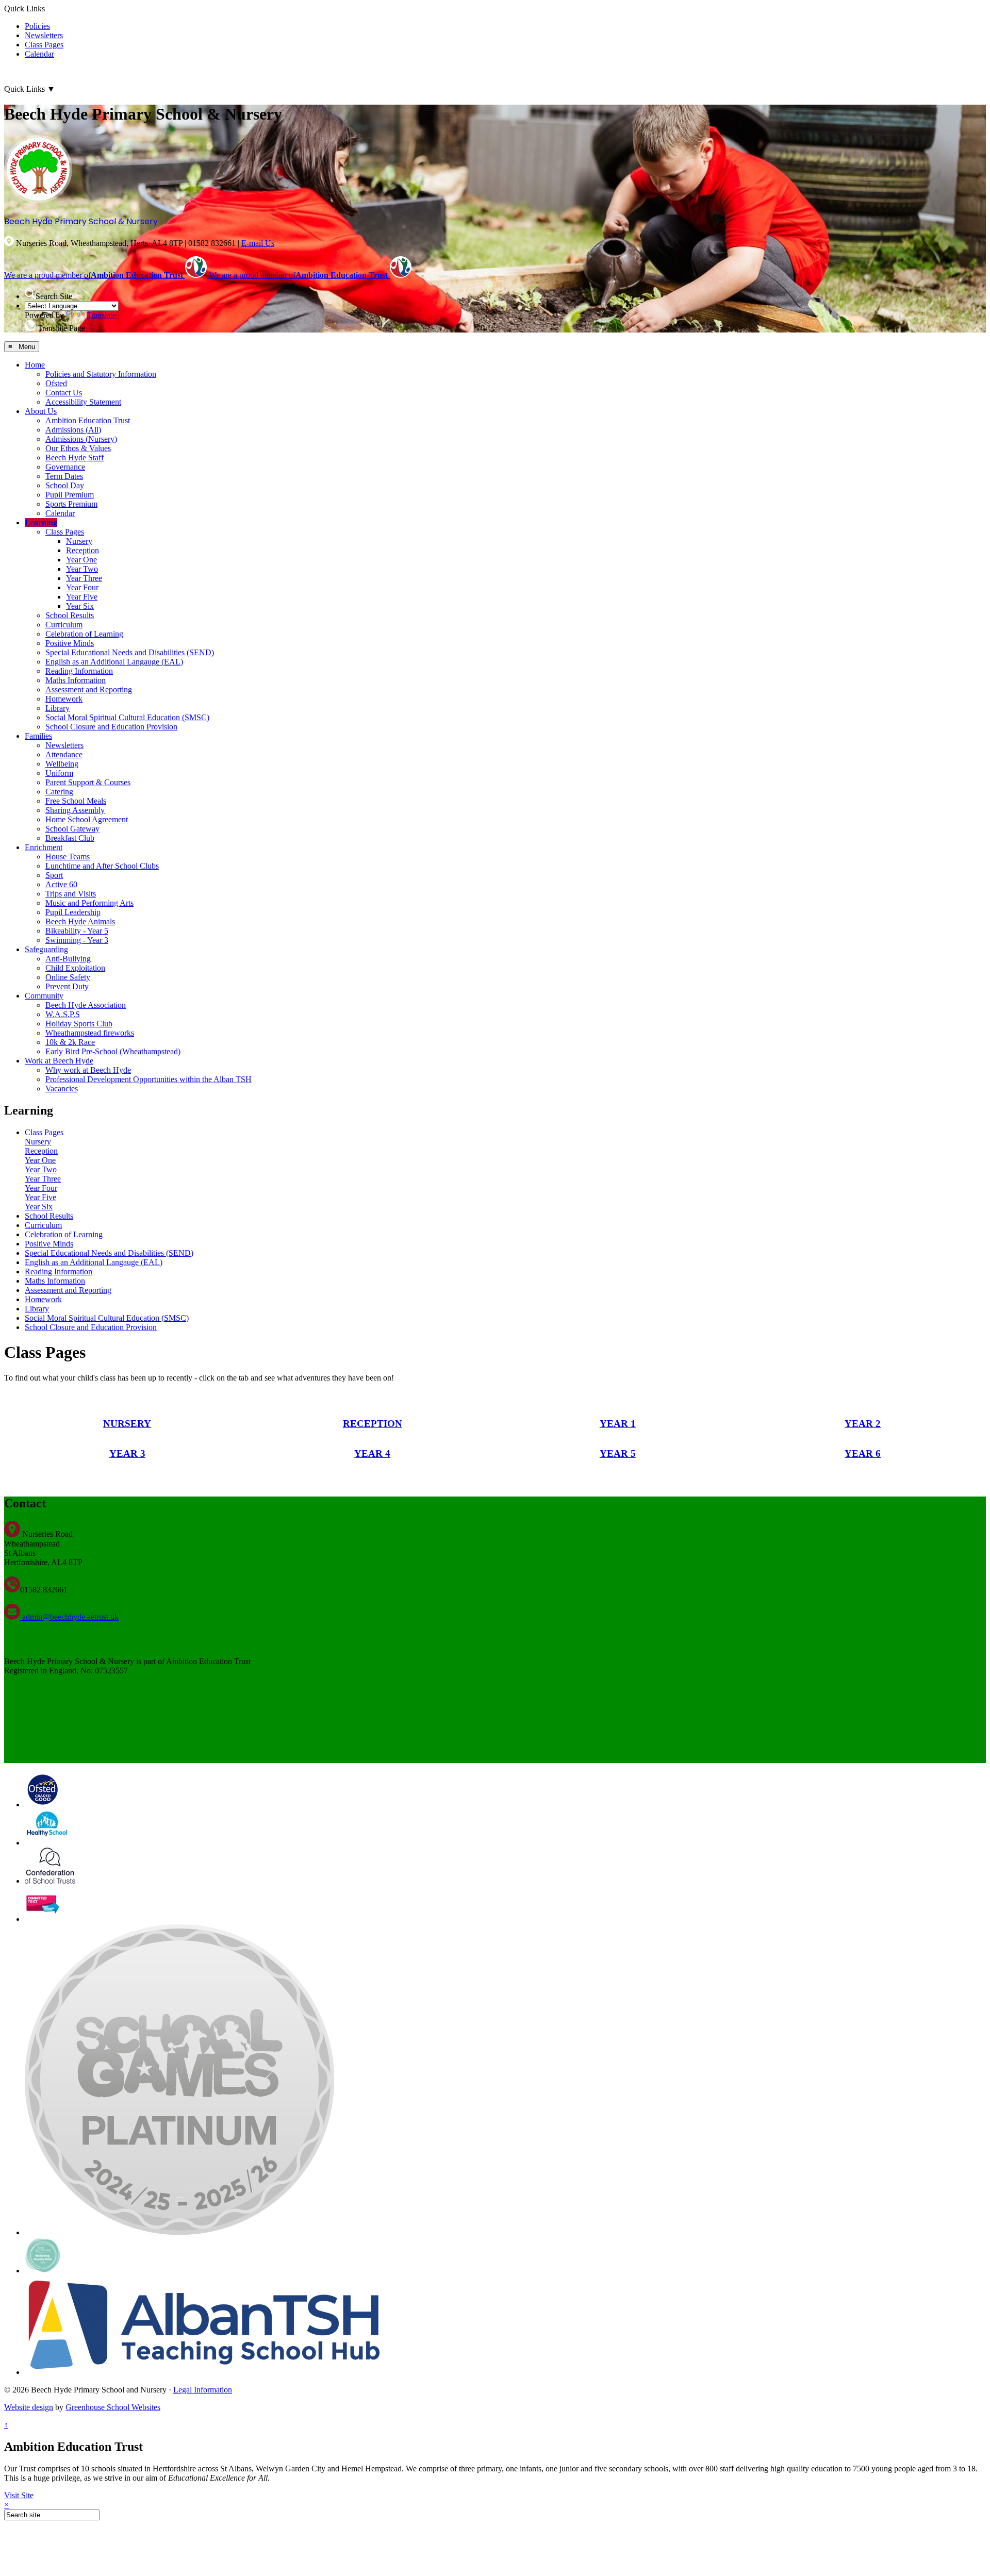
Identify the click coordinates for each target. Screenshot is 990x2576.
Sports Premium (71, 504)
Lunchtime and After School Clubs (102, 866)
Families (38, 736)
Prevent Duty (67, 986)
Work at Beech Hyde (59, 1061)
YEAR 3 (127, 1453)
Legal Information (203, 2390)
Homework (64, 699)
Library (57, 708)
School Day (65, 485)
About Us (41, 411)
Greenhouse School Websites (113, 2407)
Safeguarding (46, 949)
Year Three (84, 578)
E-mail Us (258, 243)
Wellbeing (62, 764)
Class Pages (44, 45)
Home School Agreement (87, 819)
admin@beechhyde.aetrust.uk (69, 1617)
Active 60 (61, 884)
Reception (82, 550)
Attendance (64, 754)
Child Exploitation (75, 968)
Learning (41, 522)
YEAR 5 (618, 1453)
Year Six (80, 606)
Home (35, 365)
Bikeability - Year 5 (77, 931)
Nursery (79, 541)
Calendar (39, 54)
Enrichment (44, 847)
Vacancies (62, 1088)
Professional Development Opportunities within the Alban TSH (148, 1079)
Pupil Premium (70, 495)
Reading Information (79, 671)
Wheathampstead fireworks (90, 1033)
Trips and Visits (71, 894)
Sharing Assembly (75, 810)
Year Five (82, 597)
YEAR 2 (863, 1424)
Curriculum (64, 625)
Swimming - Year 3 (77, 940)
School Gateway (72, 829)
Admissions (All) (73, 430)
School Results (70, 615)
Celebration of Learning (84, 634)
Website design (29, 2407)
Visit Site (19, 2495)
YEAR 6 (863, 1453)
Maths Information (76, 680)
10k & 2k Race (70, 1042)
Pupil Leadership (73, 912)
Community (44, 996)
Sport (54, 875)
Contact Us (64, 393)
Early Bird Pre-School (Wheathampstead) (113, 1051)
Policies (37, 26)
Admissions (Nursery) (81, 439)
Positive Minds (70, 643)
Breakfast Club (70, 838)
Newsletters (44, 35)
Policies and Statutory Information (101, 374)
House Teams (68, 857)
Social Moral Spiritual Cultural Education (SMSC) (127, 717)
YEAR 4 (372, 1453)
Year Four (82, 587)
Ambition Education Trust (88, 420)
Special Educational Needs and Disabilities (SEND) (130, 652)
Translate (101, 315)
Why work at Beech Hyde (88, 1070)
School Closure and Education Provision (111, 727)
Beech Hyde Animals (80, 921)
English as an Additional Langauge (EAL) (114, 662)
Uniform (59, 773)
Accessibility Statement (83, 402)
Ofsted (56, 383)
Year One (81, 560)
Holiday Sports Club (79, 1024)
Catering (59, 792)
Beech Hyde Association (86, 1005)
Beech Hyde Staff (75, 458)
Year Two (82, 569)
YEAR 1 (618, 1424)
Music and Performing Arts (89, 903)
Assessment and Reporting (89, 689)
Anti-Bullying (68, 959)
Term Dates (64, 476)
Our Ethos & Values (78, 448)
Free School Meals (76, 801)
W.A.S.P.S (63, 1014)
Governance (65, 467)
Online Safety (68, 977)
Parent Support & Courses (88, 782)
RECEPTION (373, 1424)
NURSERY (127, 1424)
